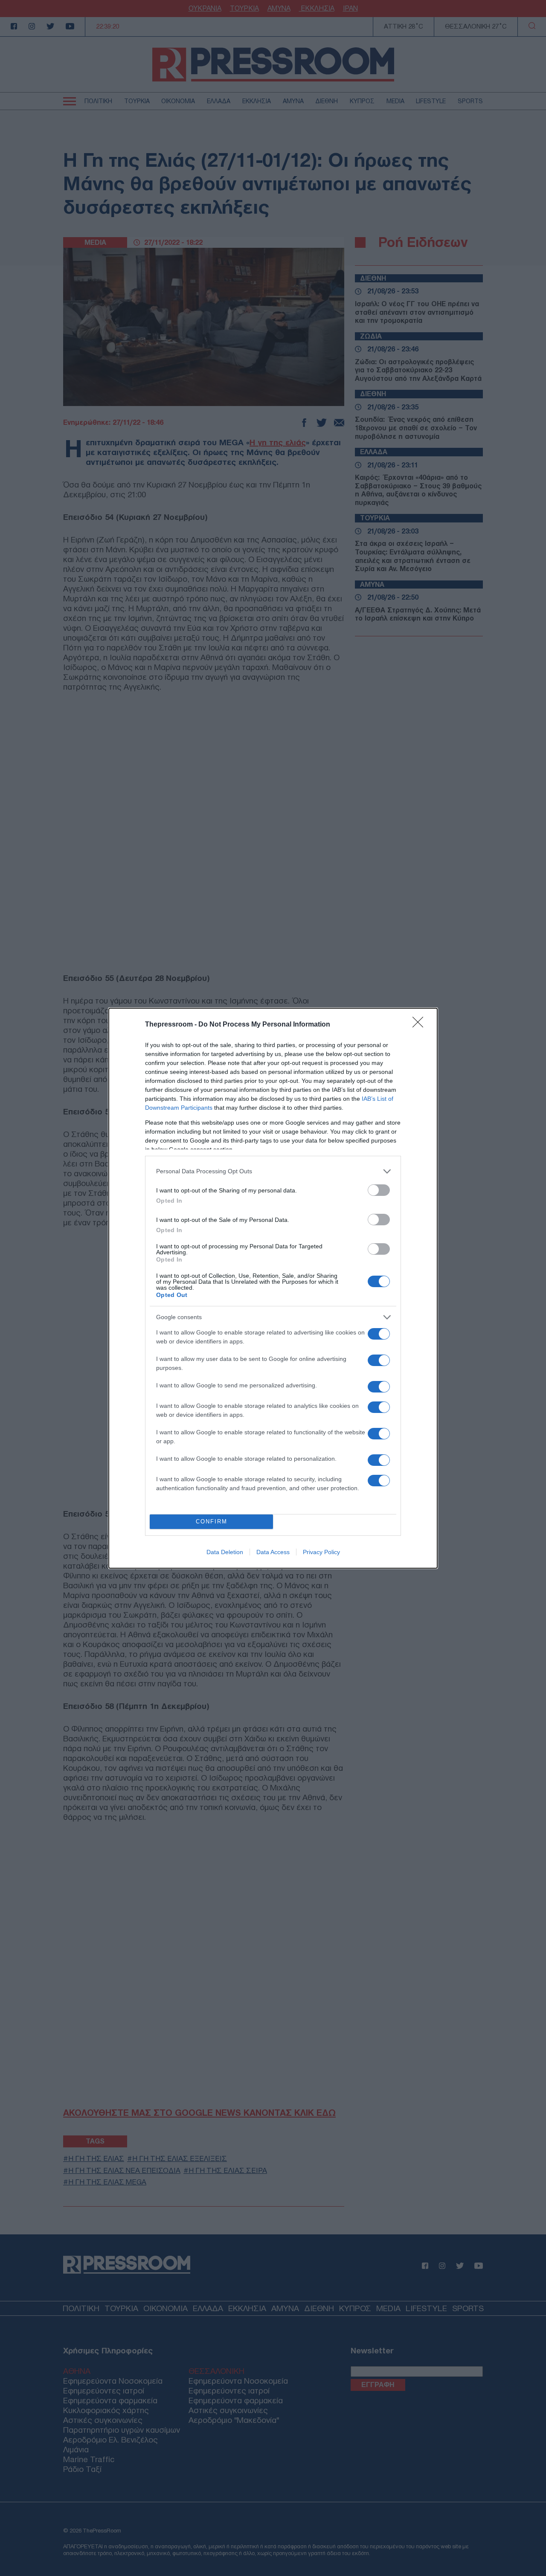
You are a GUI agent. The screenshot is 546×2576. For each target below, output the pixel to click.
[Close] (421, 1025)
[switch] (379, 1190)
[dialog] (273, 1288)
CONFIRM (212, 1522)
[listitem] (273, 1171)
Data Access (273, 1552)
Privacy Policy (321, 1552)
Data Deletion (225, 1552)
